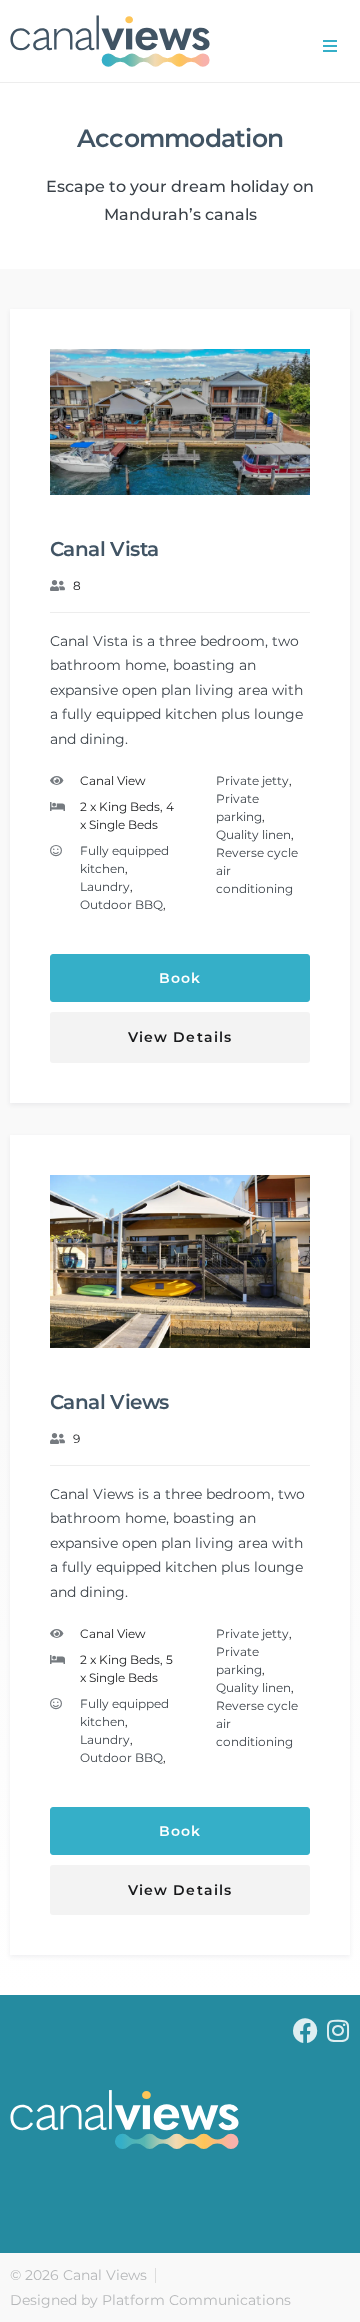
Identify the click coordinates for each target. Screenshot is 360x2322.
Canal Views (109, 1402)
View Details (180, 1037)
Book (180, 978)
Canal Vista (104, 549)
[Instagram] (337, 2030)
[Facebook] (305, 2030)
